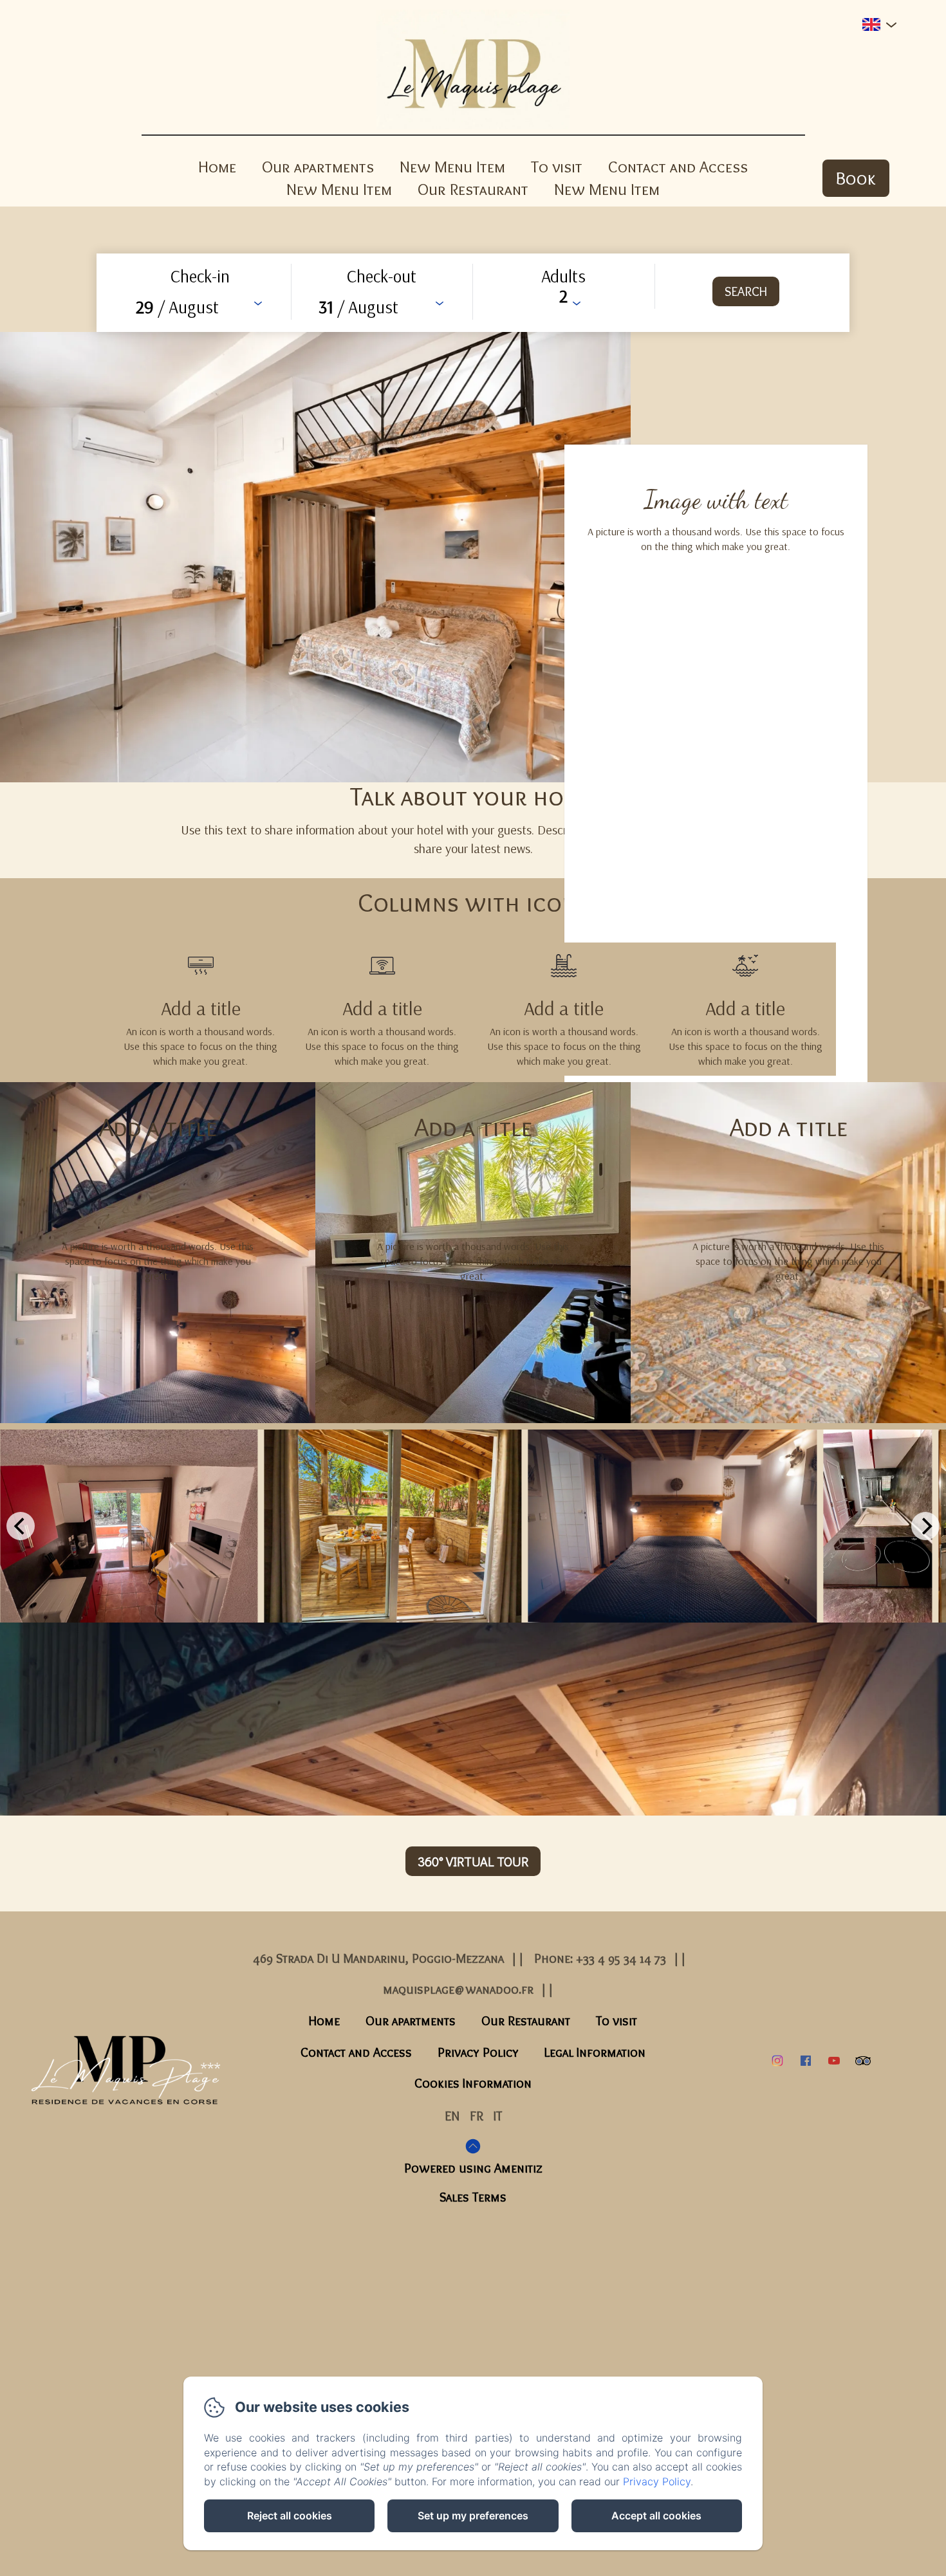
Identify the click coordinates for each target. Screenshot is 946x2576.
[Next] (925, 1526)
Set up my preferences (473, 2516)
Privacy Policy (478, 2052)
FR (477, 2116)
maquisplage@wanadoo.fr (458, 1989)
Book (856, 178)
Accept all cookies (656, 2516)
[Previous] (21, 1526)
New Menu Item (452, 167)
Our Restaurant (473, 189)
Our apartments (318, 167)
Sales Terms (473, 2197)
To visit (557, 167)
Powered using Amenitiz (473, 2168)
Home (217, 167)
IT (498, 2116)
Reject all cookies (290, 2516)
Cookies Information (473, 2083)
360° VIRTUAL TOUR (473, 1861)
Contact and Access (678, 167)
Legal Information (595, 2052)
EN (452, 2116)
